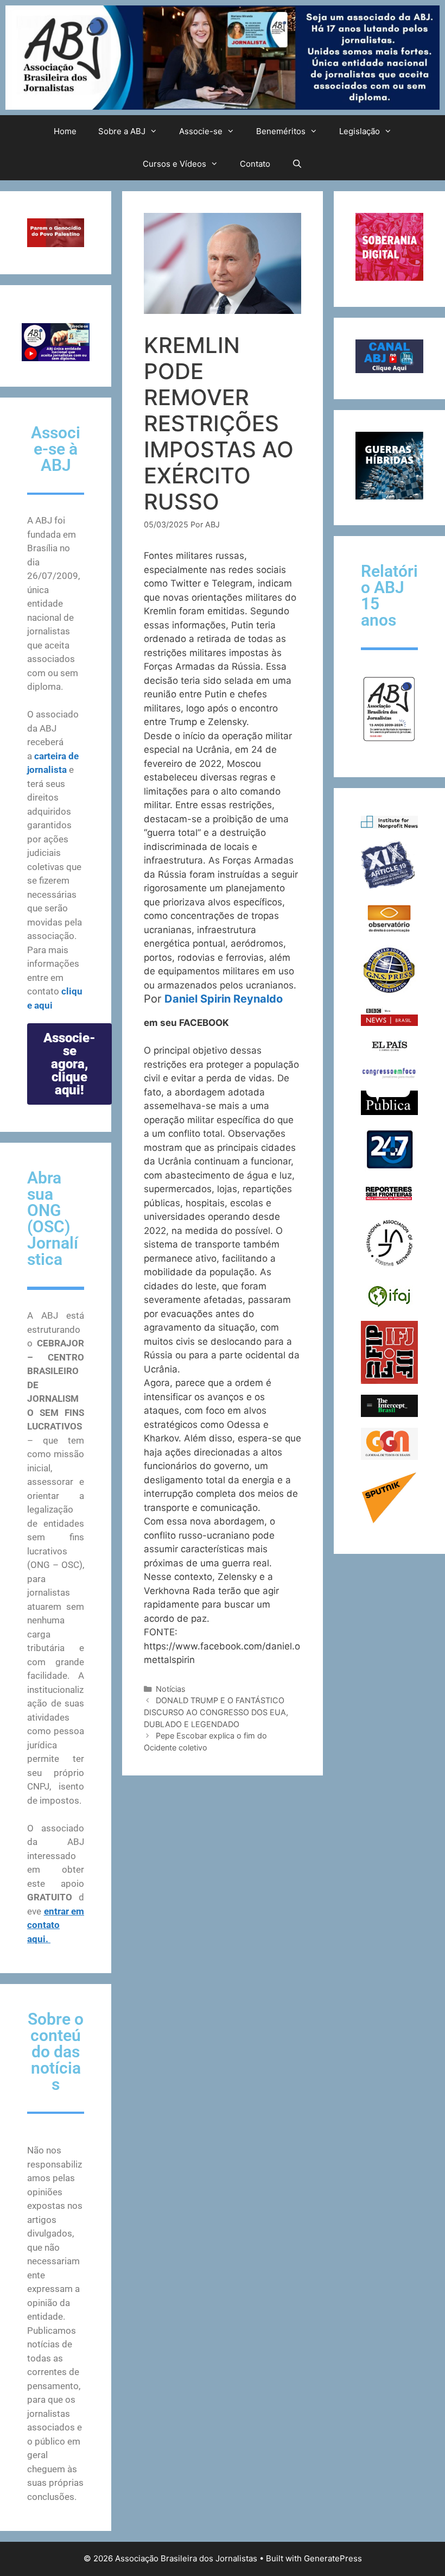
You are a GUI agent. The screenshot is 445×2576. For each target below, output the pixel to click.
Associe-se (201, 131)
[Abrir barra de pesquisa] (297, 164)
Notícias (171, 1689)
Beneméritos (281, 131)
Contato (255, 164)
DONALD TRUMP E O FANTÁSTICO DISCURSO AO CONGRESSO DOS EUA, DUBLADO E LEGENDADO (216, 1712)
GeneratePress (333, 2558)
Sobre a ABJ (122, 131)
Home (65, 131)
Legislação (360, 131)
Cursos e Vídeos (174, 164)
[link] (224, 999)
